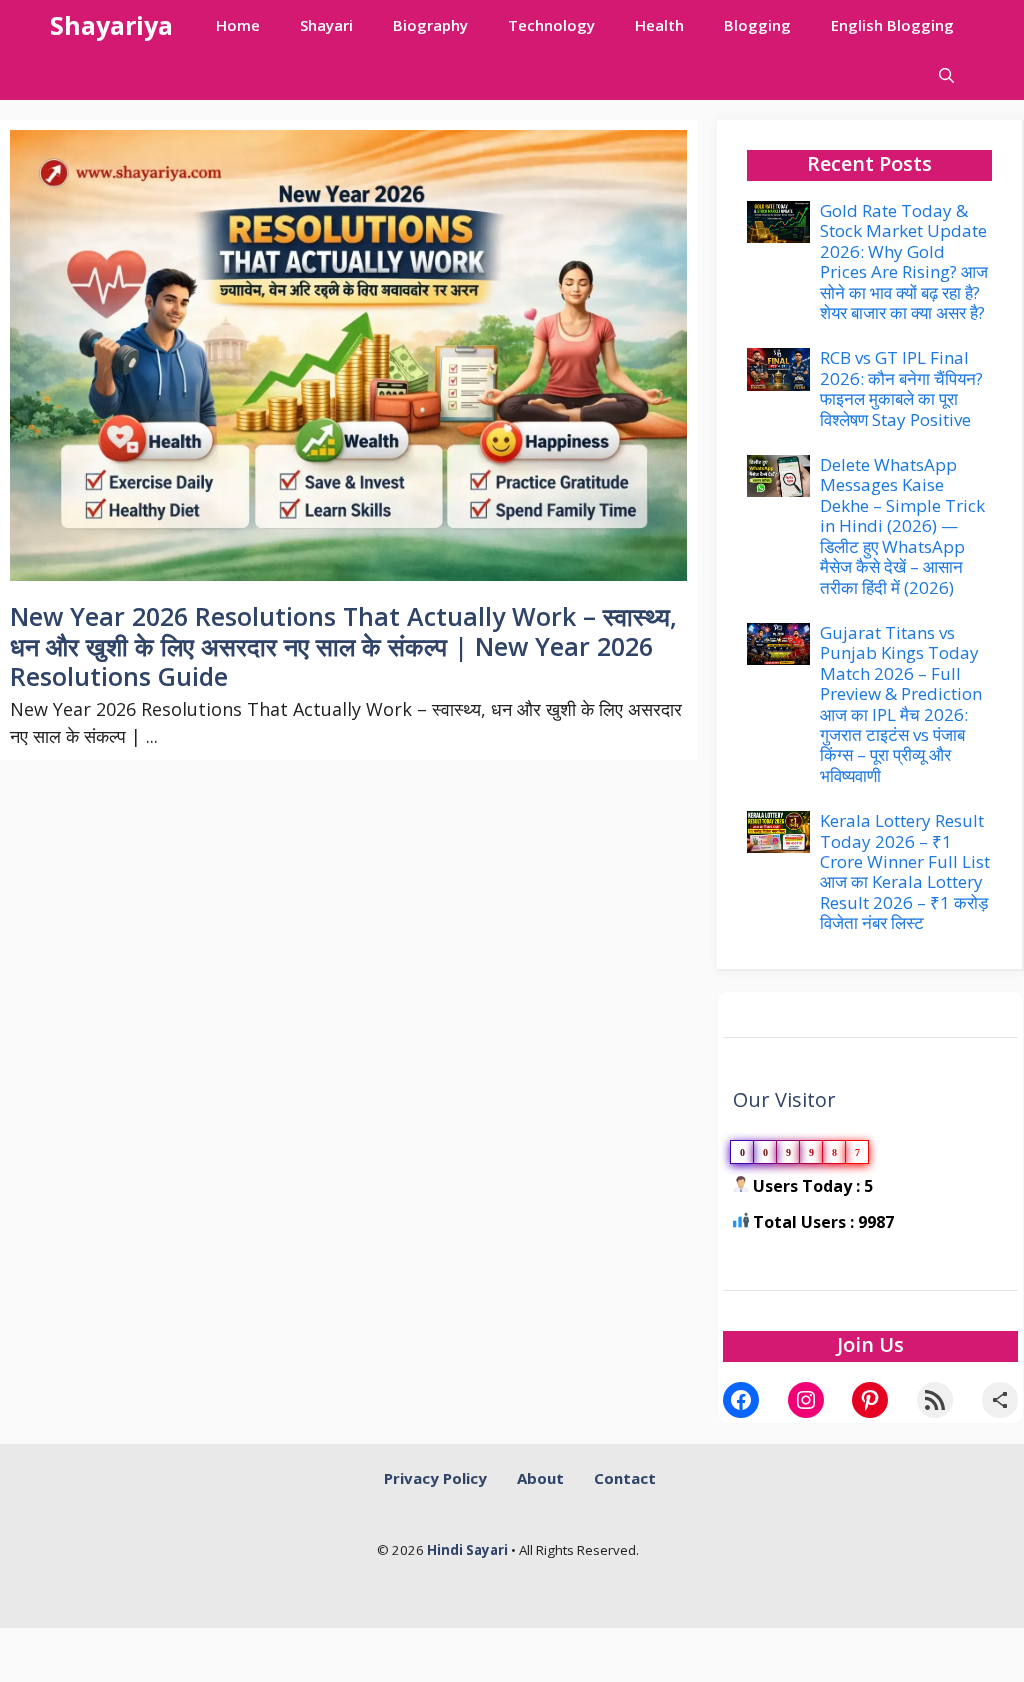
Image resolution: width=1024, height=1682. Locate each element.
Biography (430, 25)
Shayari (326, 25)
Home (238, 25)
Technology (551, 25)
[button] (946, 75)
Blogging (757, 25)
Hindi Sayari (469, 1550)
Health (659, 25)
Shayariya (111, 25)
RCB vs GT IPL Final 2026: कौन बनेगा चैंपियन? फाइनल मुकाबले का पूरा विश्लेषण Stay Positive (901, 388)
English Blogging (892, 25)
